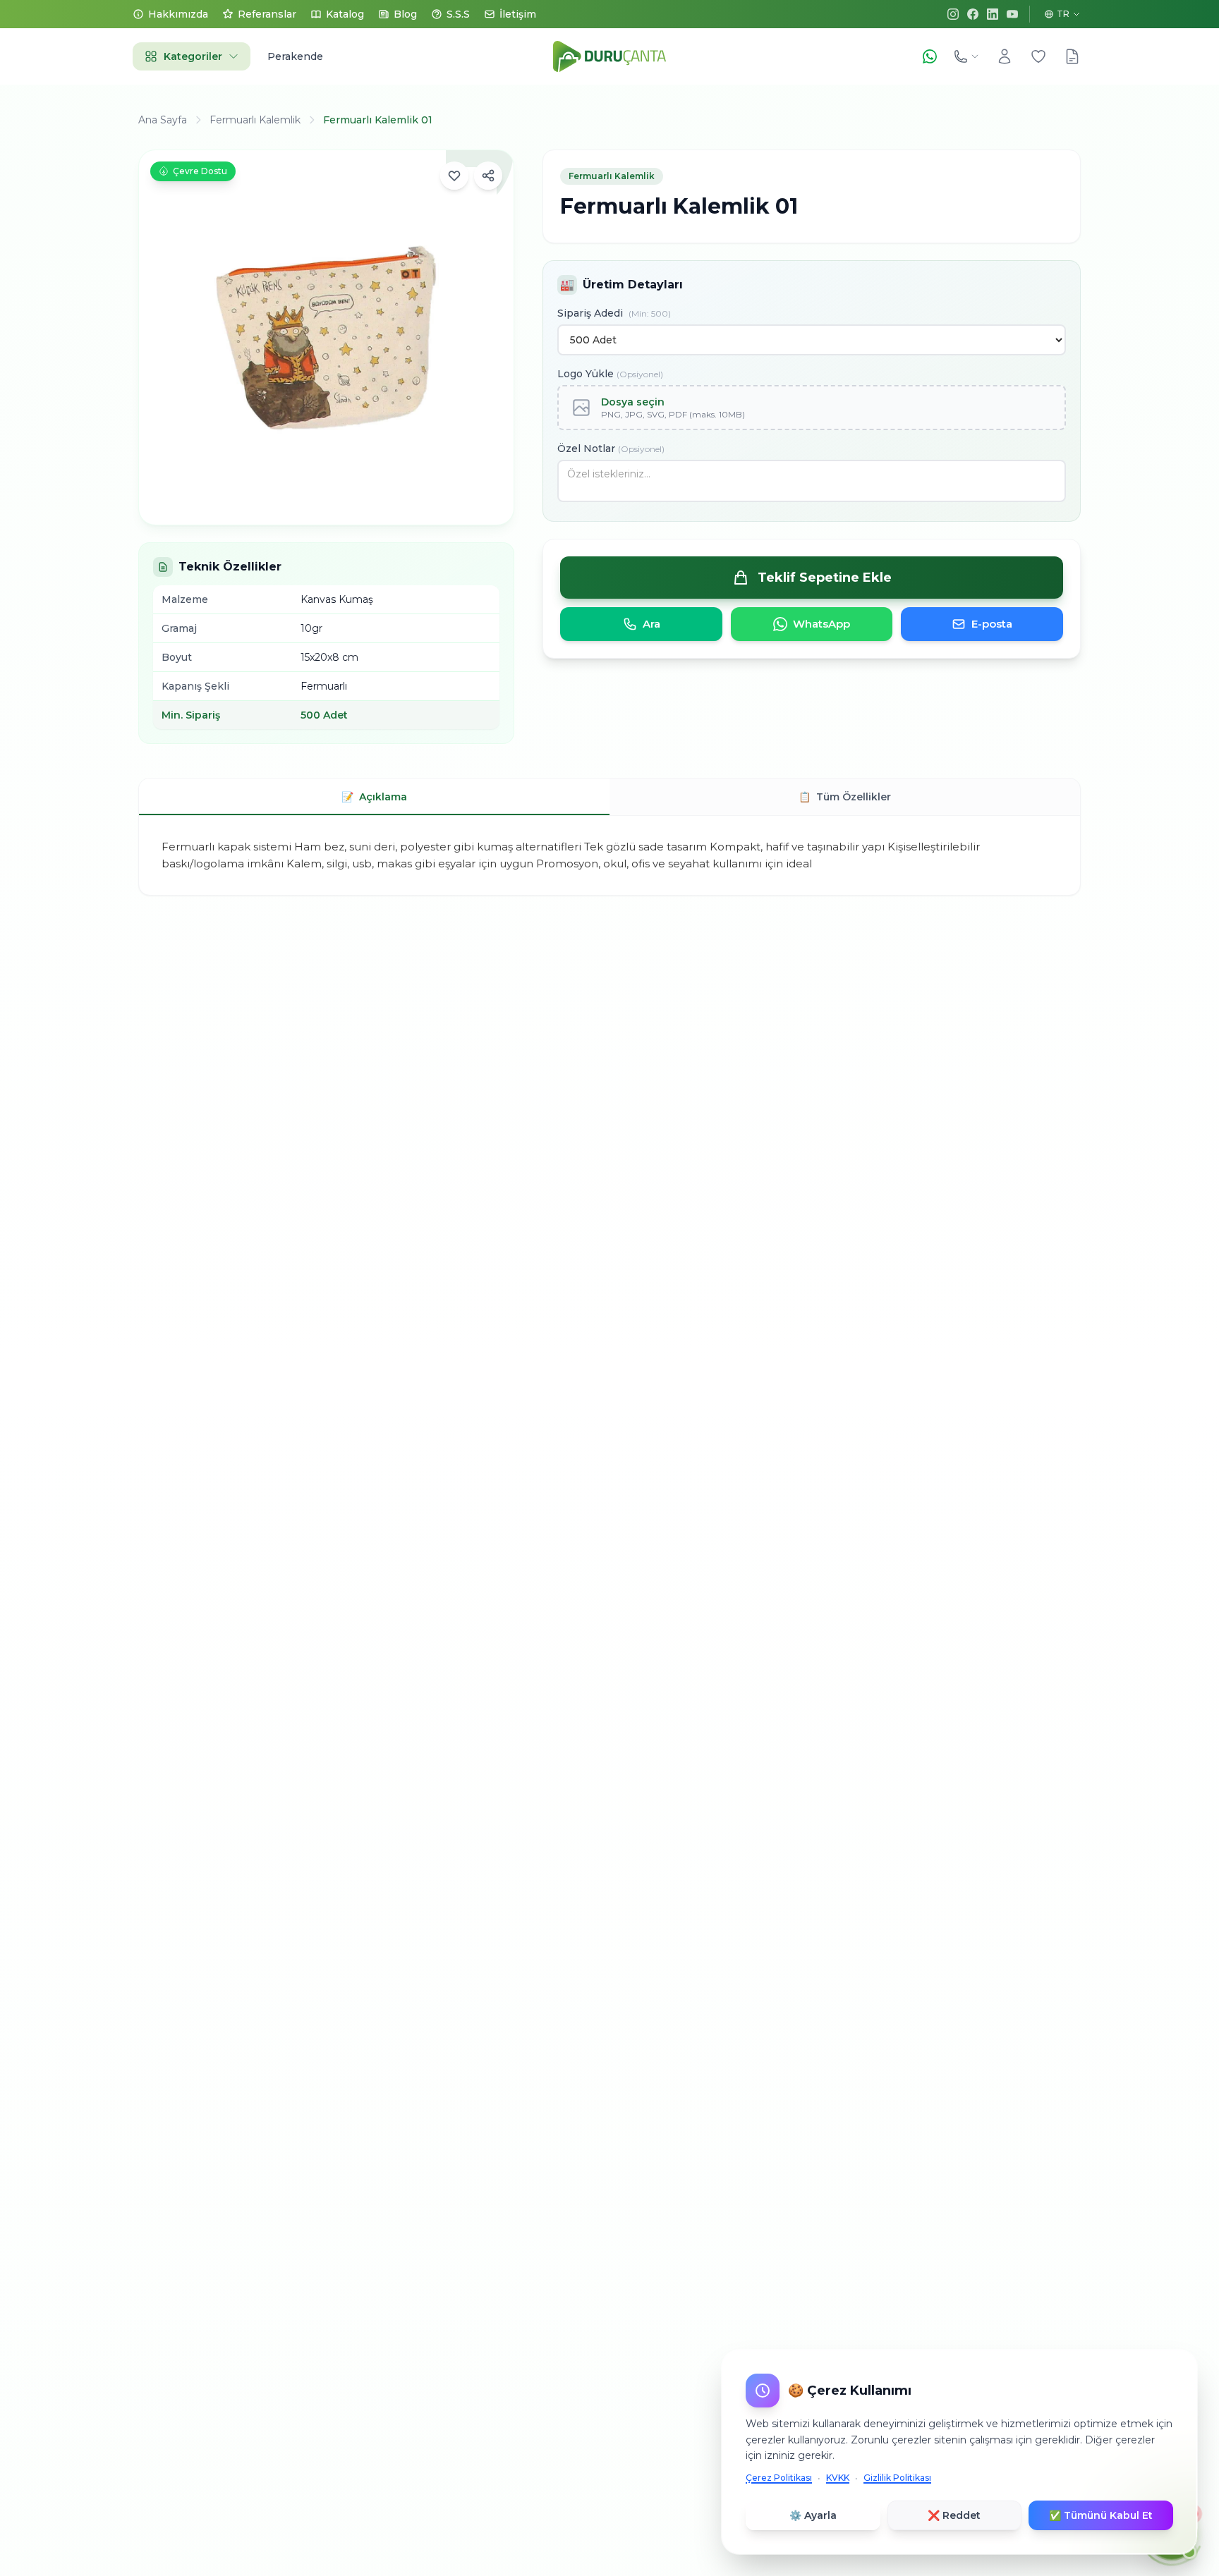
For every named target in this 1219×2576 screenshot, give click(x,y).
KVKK (838, 2478)
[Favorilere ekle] (454, 176)
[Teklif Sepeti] (1072, 56)
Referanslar (267, 14)
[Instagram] (953, 14)
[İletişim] (966, 56)
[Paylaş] (488, 176)
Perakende (295, 56)
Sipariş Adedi (614, 313)
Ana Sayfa (163, 120)
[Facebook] (973, 14)
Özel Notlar (611, 448)
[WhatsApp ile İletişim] (930, 56)
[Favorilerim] (1038, 56)
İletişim (518, 14)
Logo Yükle (610, 374)
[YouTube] (1012, 14)
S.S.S (458, 14)
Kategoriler (193, 56)
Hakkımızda (178, 14)
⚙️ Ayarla (813, 2515)
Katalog (345, 14)
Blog (405, 14)
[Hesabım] (1005, 56)
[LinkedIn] (993, 14)
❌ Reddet (954, 2515)
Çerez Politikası (779, 2478)
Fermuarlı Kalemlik (255, 120)
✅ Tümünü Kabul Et (1101, 2515)
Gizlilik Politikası (897, 2478)
